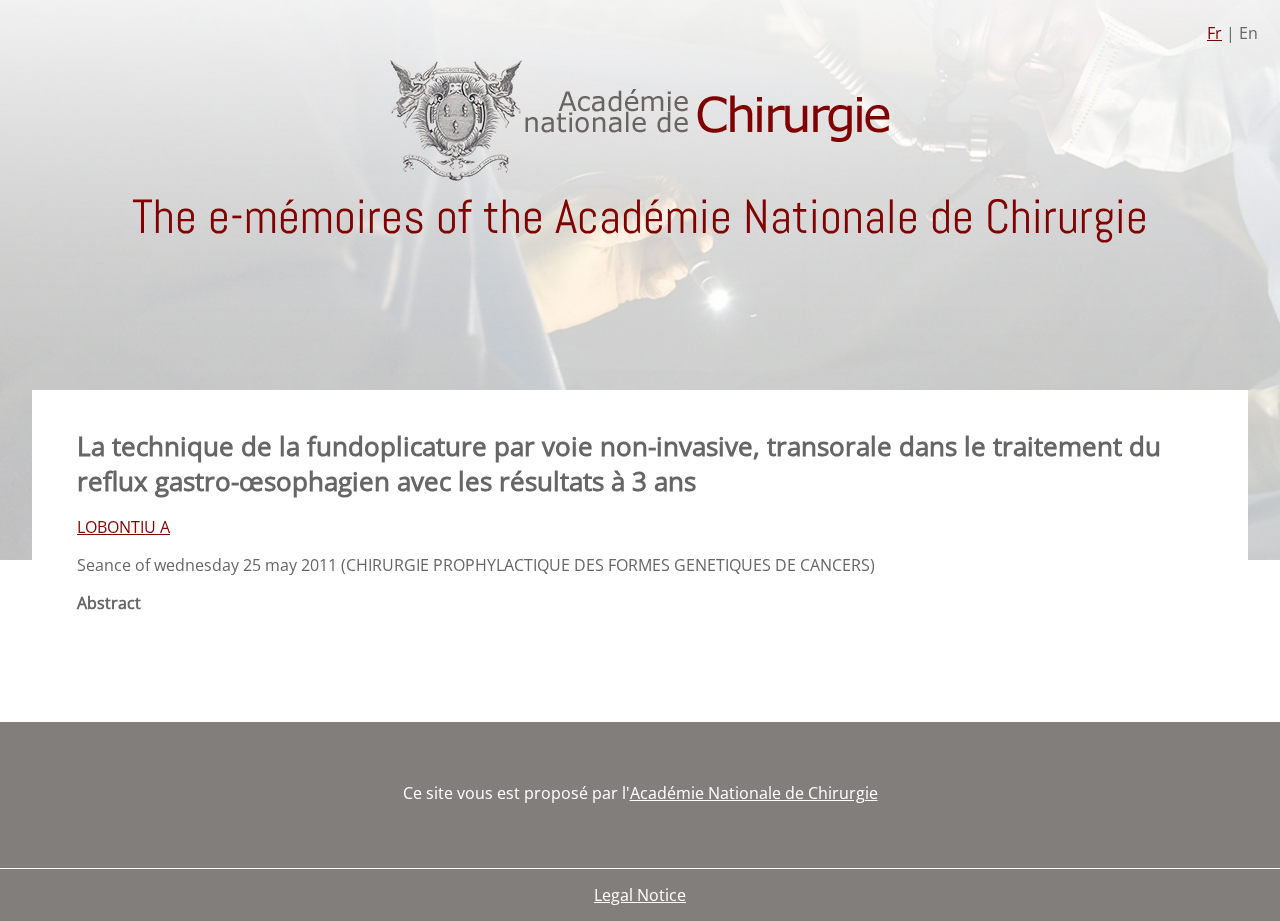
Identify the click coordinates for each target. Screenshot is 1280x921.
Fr (1214, 33)
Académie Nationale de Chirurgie (754, 793)
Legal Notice (640, 895)
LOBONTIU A (123, 527)
